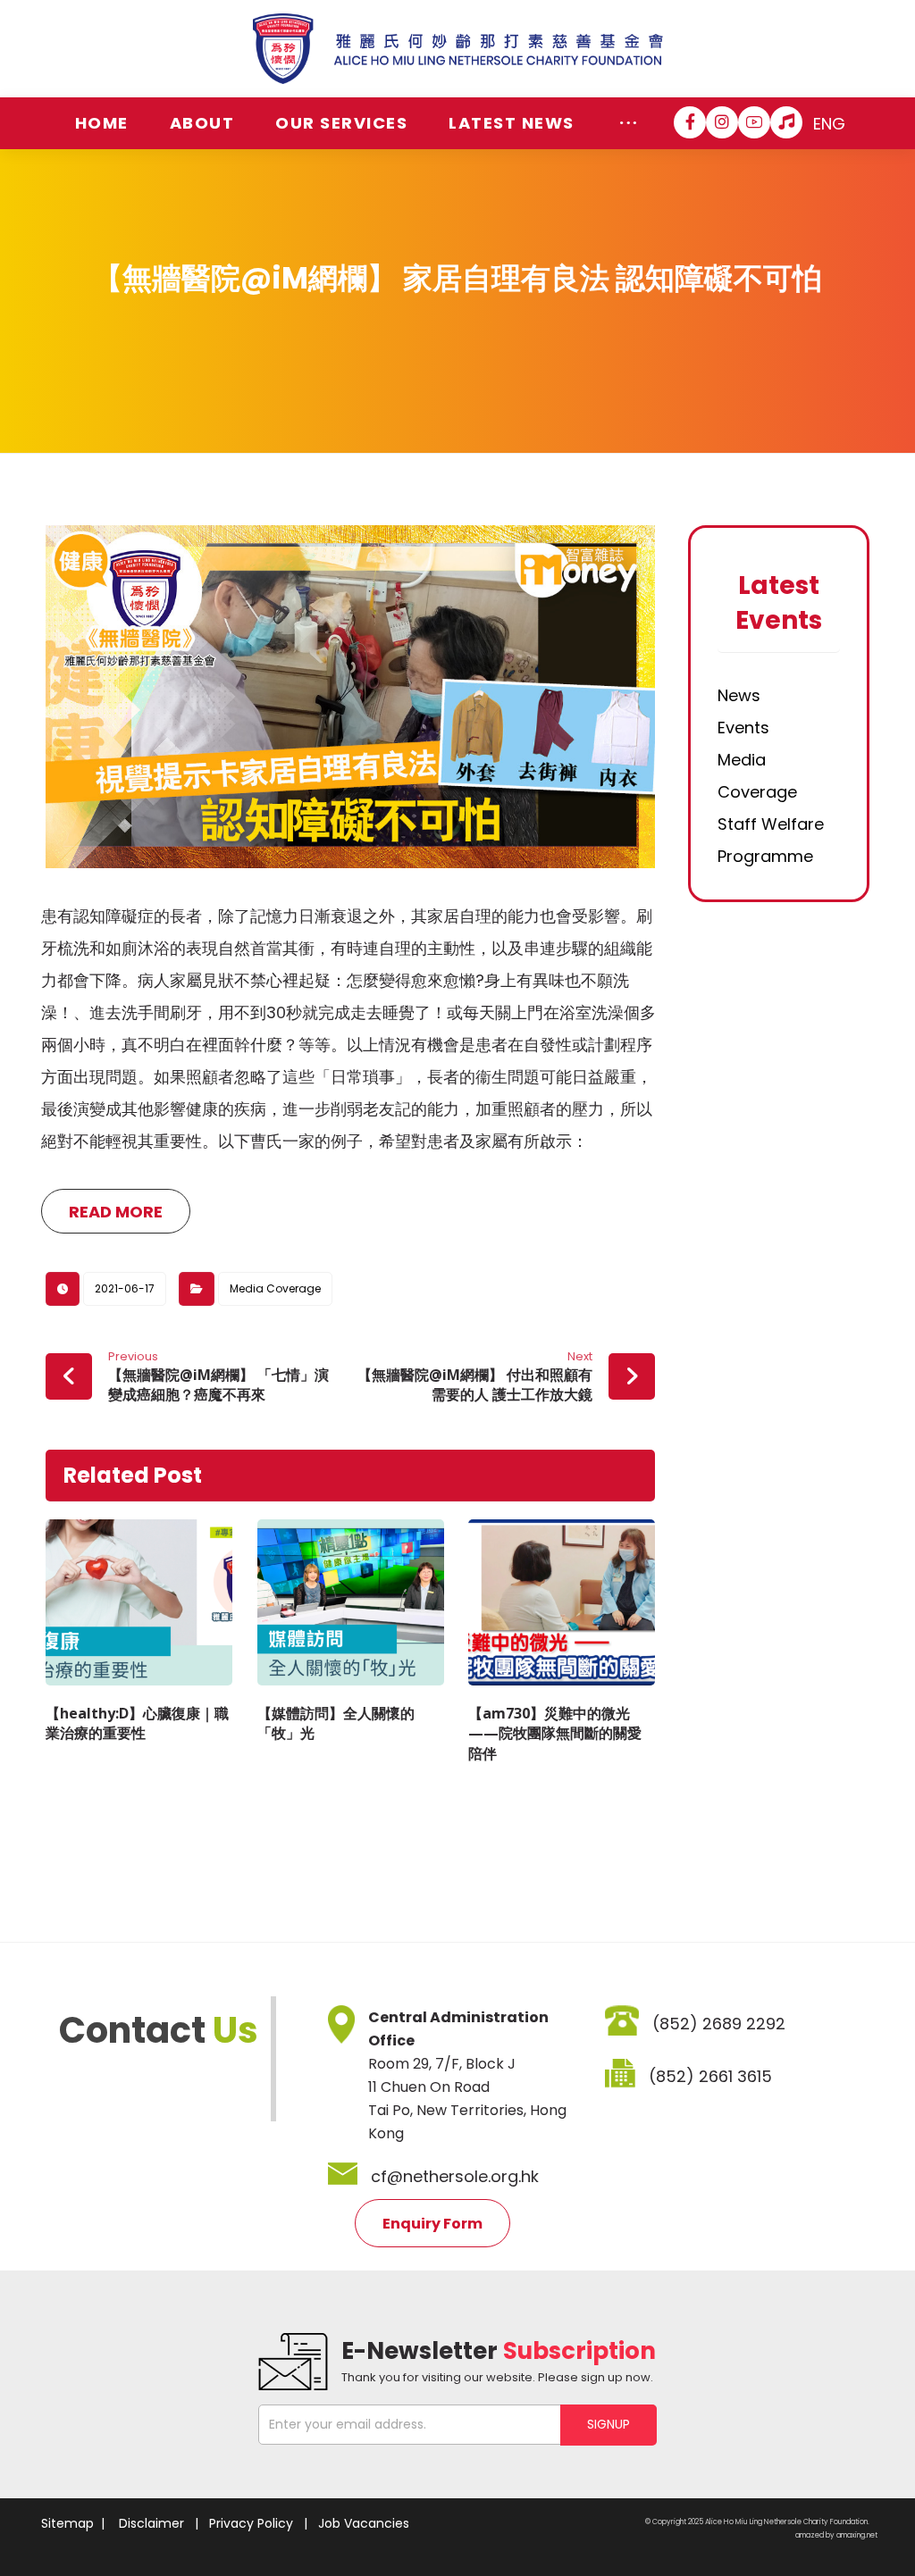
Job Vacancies (364, 2523)
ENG (829, 124)
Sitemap (67, 2523)
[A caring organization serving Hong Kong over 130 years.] (458, 49)
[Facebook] (690, 122)
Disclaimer (151, 2523)
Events (743, 728)
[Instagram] (722, 122)
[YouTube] (754, 122)
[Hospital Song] (786, 122)
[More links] (629, 123)
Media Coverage (275, 1288)
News (739, 695)
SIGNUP (609, 2424)
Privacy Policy (251, 2523)
